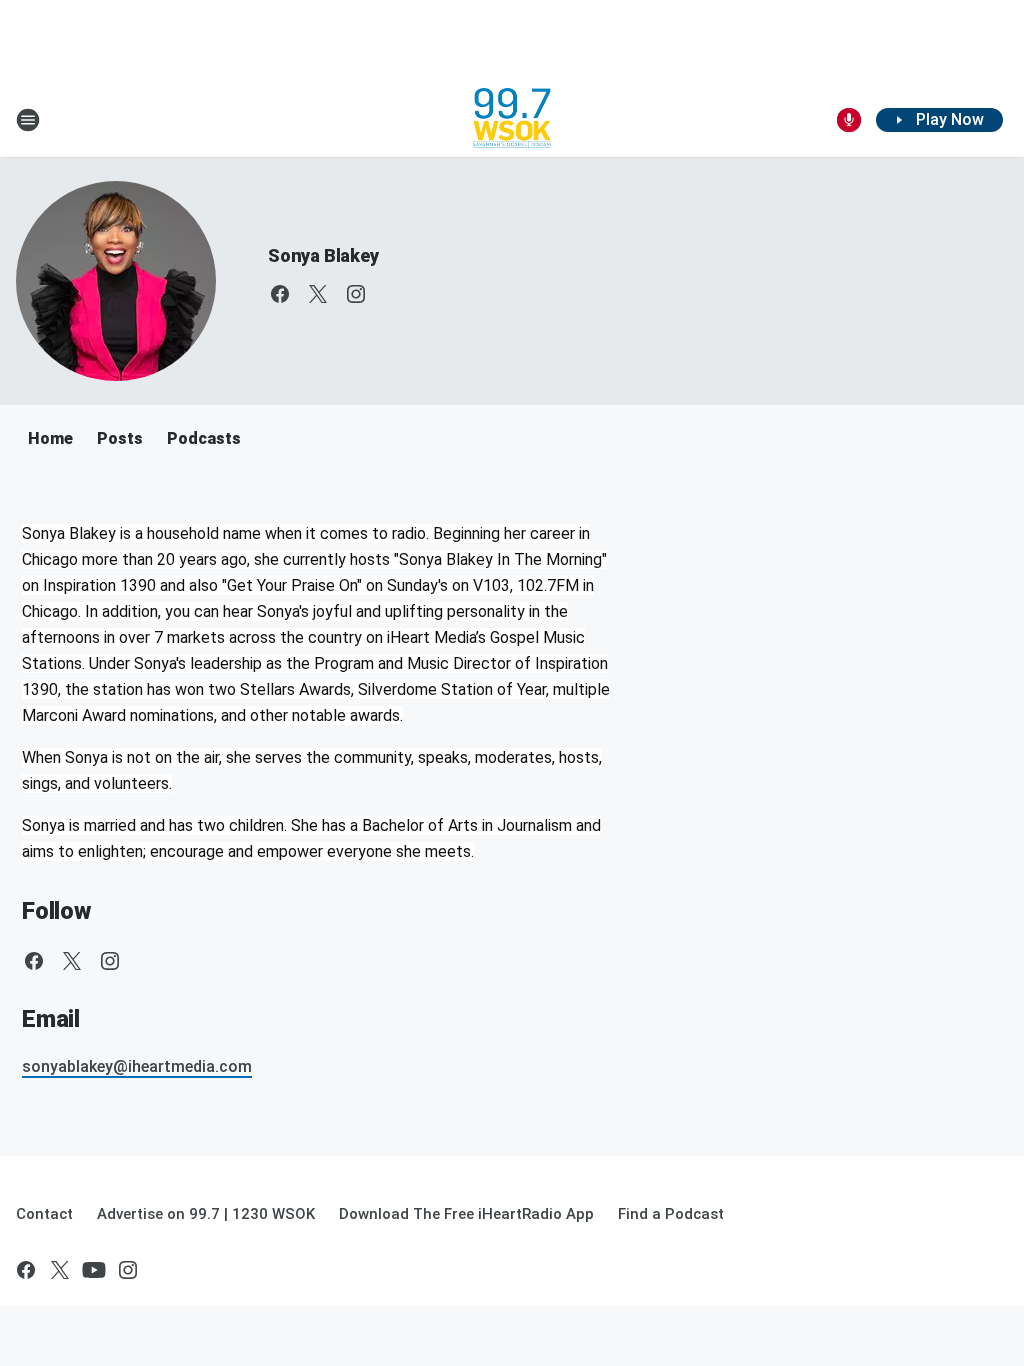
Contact (44, 1214)
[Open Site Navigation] (28, 120)
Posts (120, 438)
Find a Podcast (671, 1214)
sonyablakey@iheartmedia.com (137, 1066)
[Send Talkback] (849, 120)
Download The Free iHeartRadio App (466, 1214)
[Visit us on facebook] (280, 294)
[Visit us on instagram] (356, 294)
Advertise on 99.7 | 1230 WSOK (206, 1214)
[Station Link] (512, 120)
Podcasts (204, 438)
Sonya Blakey (323, 255)
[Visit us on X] (318, 294)
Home (50, 438)
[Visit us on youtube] (94, 1270)
